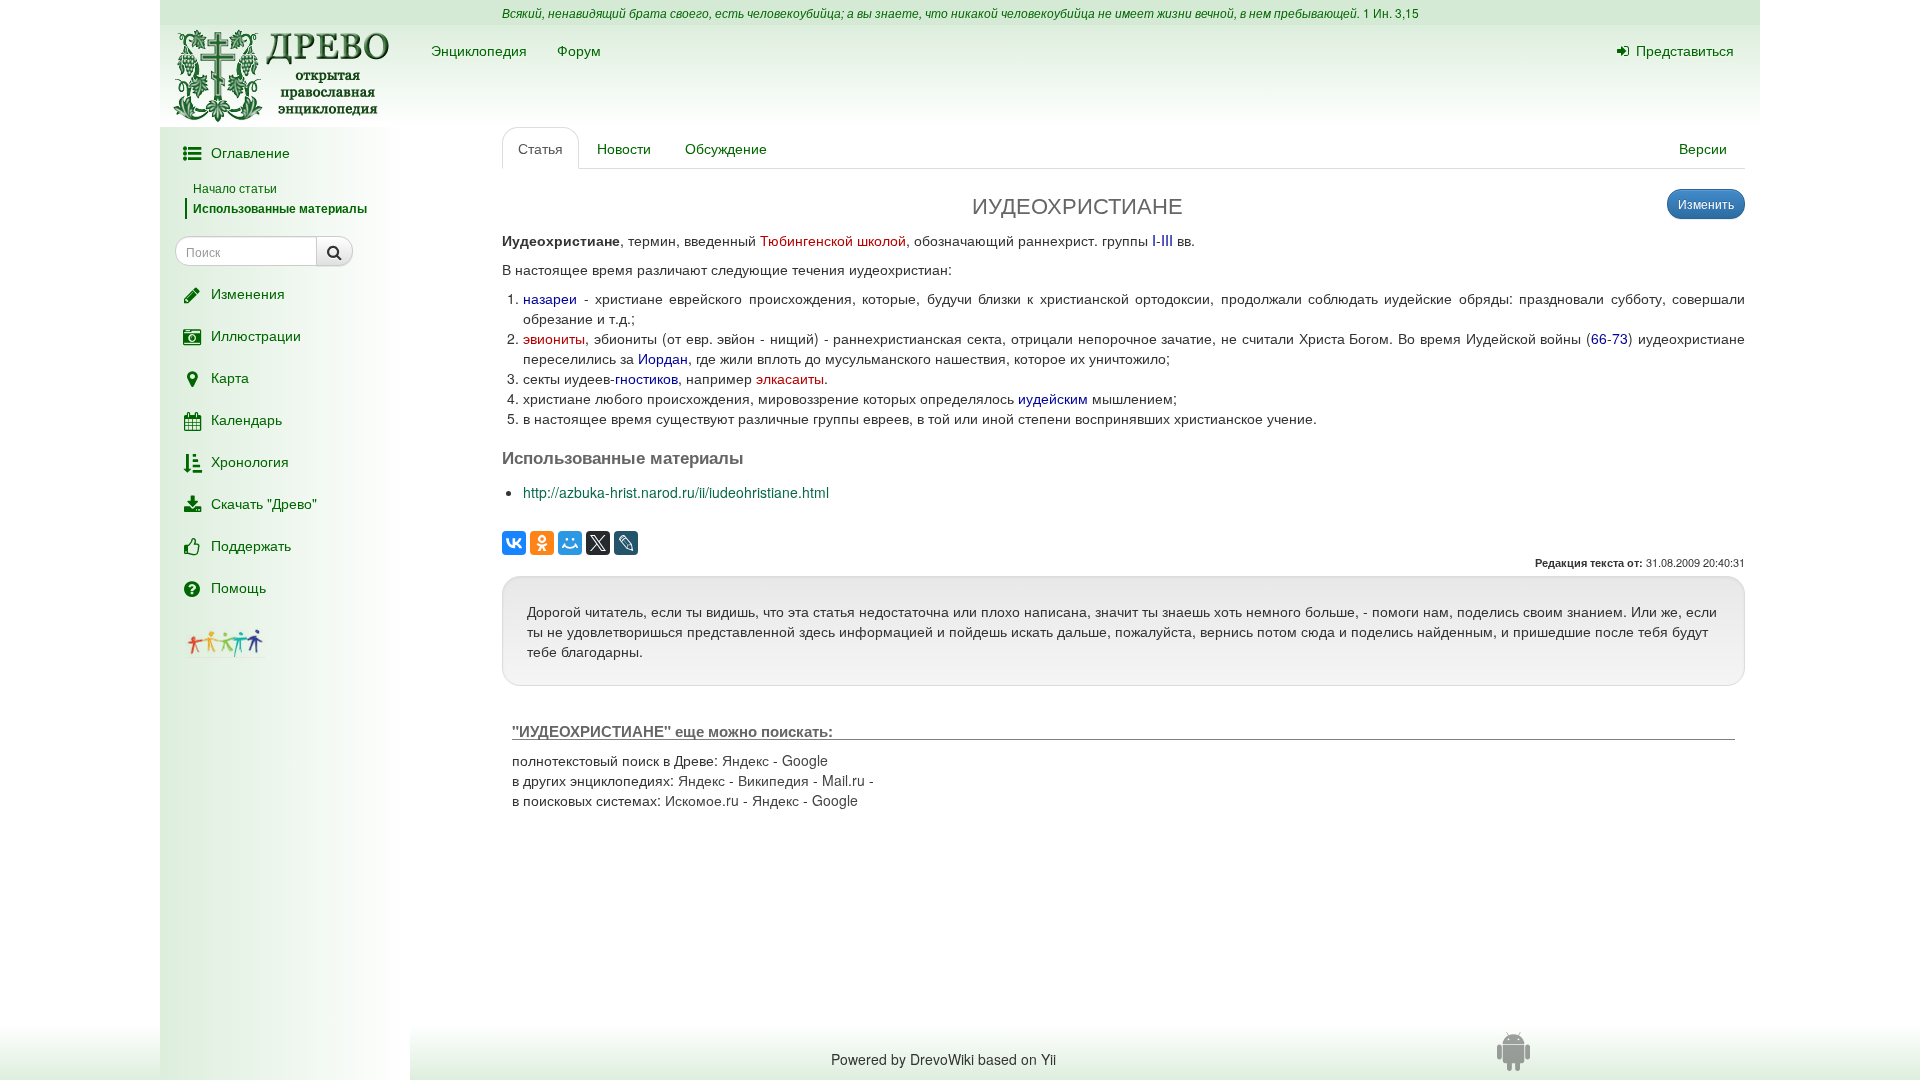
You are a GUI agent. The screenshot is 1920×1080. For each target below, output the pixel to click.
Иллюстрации (256, 335)
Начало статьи (235, 187)
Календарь (246, 419)
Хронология (250, 461)
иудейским (1053, 398)
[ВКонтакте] (514, 543)
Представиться (1685, 50)
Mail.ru (843, 780)
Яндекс (745, 760)
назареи (550, 298)
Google (805, 760)
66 (1599, 338)
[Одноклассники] (542, 543)
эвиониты (554, 338)
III (1167, 240)
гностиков (646, 378)
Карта (230, 377)
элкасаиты (790, 378)
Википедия (773, 780)
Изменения (248, 293)
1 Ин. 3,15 (1391, 12)
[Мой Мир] (570, 543)
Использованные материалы (280, 208)
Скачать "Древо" (264, 503)
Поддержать (251, 545)
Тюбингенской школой (833, 240)
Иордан (663, 358)
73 (1620, 338)
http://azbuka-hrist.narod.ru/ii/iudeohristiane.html (676, 492)
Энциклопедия (479, 50)
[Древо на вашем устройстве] (1513, 1059)
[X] (598, 543)
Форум (579, 50)
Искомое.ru (702, 800)
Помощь (238, 587)
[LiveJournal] (626, 543)
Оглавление (250, 152)
